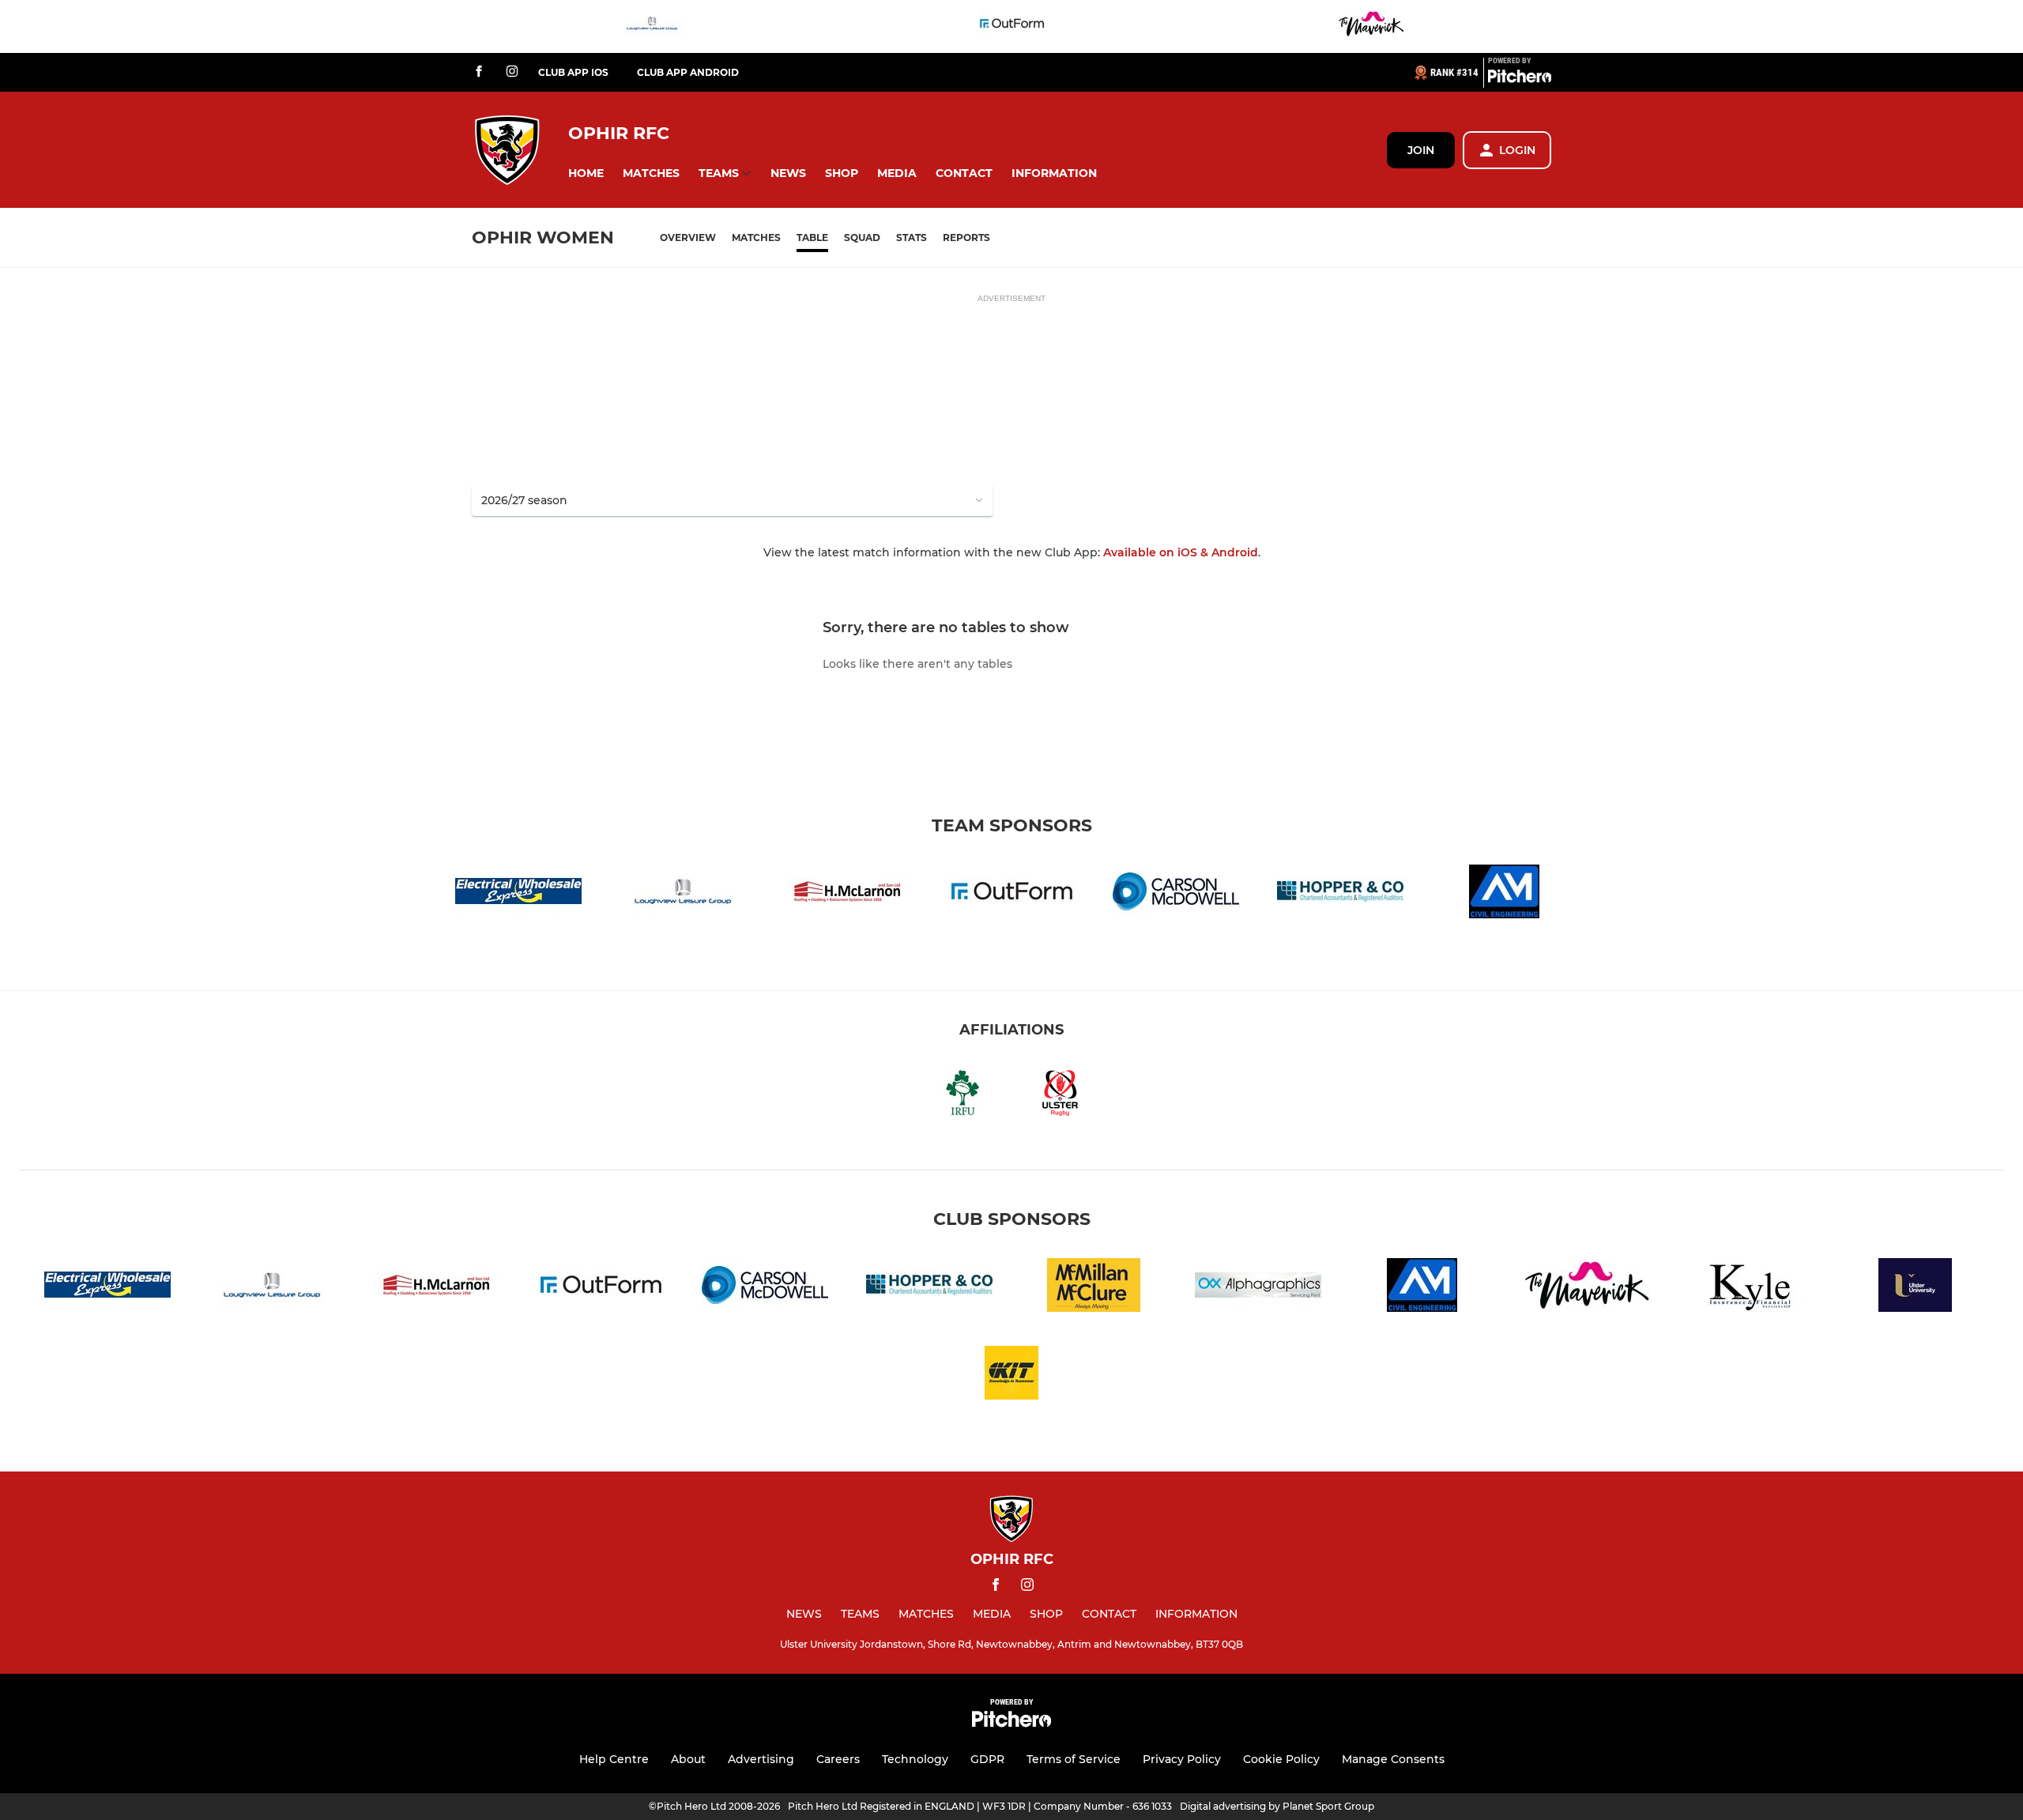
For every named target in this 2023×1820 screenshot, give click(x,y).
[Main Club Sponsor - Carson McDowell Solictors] (1176, 894)
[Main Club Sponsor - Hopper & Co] (1340, 894)
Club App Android (688, 72)
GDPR (987, 1759)
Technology (915, 1759)
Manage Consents (1393, 1759)
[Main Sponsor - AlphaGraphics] (1258, 1288)
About (688, 1759)
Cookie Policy (1281, 1759)
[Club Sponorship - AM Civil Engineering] (1505, 894)
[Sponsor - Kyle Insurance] (1751, 1288)
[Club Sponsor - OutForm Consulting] (1011, 26)
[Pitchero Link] (1520, 79)
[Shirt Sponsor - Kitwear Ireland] (1011, 1375)
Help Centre (614, 1759)
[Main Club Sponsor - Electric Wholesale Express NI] (518, 894)
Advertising (761, 1759)
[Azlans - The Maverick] (1371, 26)
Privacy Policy (1182, 1759)
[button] (586, 173)
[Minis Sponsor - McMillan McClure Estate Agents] (1094, 1288)
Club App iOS (573, 72)
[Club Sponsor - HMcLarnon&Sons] (847, 894)
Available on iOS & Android (1181, 552)
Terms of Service (1074, 1759)
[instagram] (512, 72)
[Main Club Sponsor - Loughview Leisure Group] (652, 26)
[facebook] (479, 72)
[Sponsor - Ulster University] (1916, 1288)
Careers (838, 1759)
